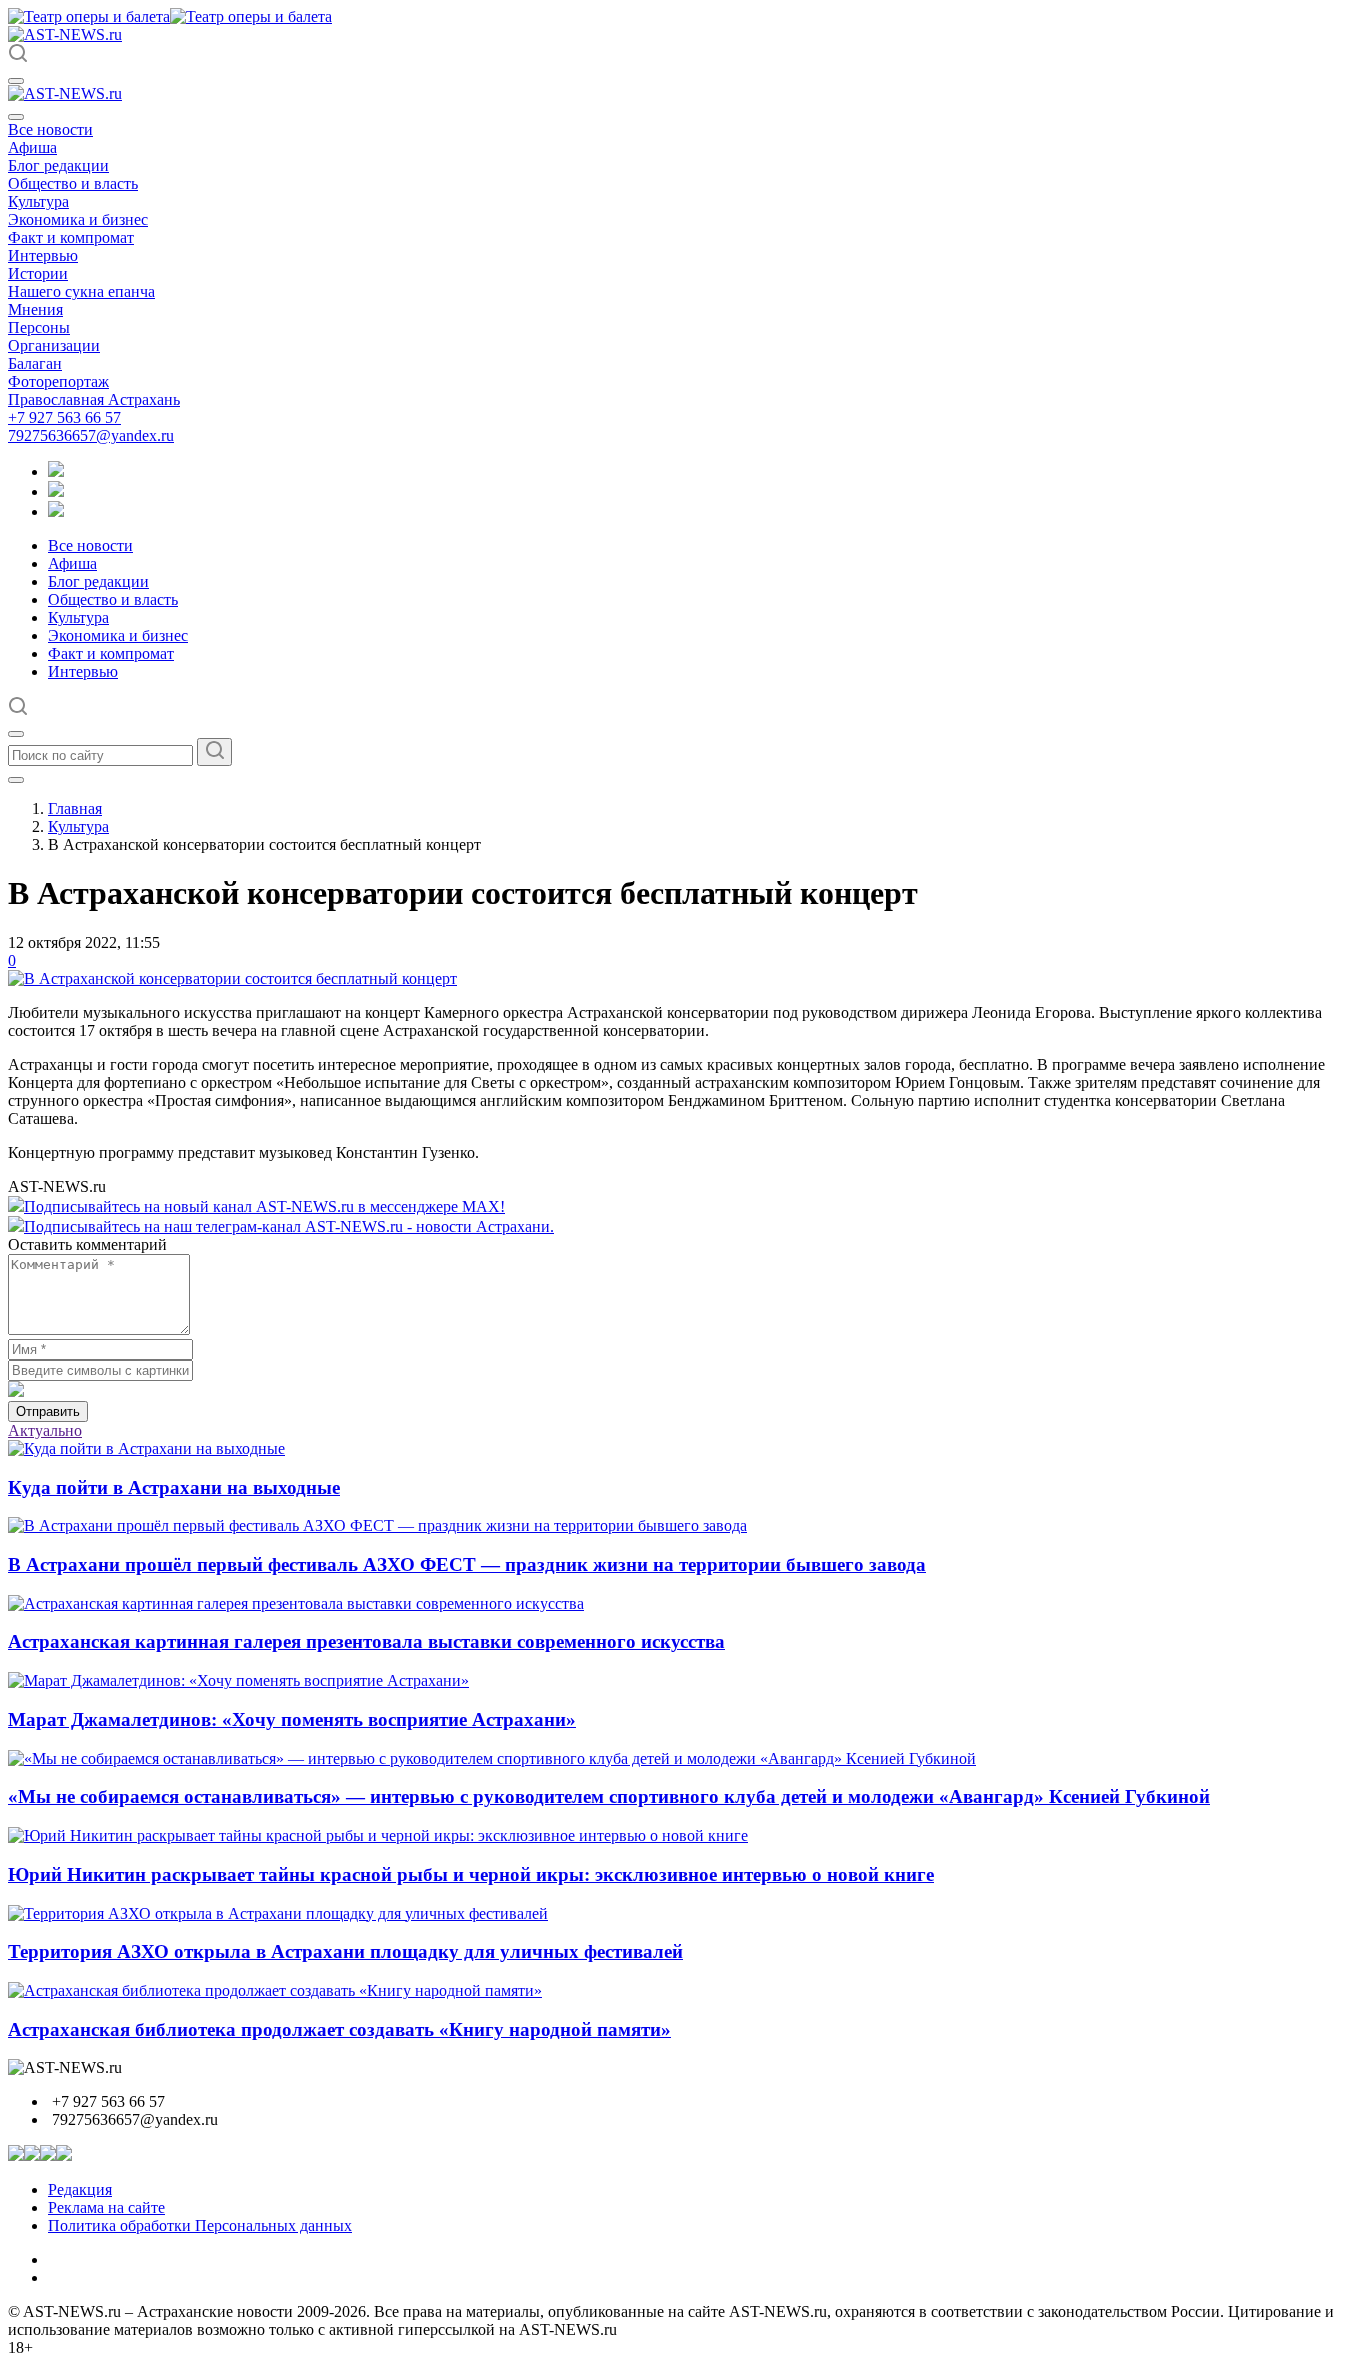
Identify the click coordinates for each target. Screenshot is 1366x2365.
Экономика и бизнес (78, 219)
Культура (38, 201)
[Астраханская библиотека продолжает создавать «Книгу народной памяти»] (275, 1990)
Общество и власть (73, 183)
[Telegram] (56, 471)
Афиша (32, 147)
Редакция (80, 2189)
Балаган (35, 363)
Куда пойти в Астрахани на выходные (174, 1487)
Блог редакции (58, 165)
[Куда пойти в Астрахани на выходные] (146, 1448)
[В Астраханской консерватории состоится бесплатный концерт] (232, 978)
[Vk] (56, 511)
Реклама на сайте (106, 2207)
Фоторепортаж (58, 381)
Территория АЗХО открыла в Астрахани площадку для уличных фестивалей (345, 1951)
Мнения (35, 309)
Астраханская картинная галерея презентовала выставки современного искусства (366, 1641)
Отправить (48, 1411)
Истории (38, 273)
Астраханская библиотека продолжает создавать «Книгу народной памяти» (339, 2029)
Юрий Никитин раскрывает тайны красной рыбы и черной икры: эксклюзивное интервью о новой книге (471, 1874)
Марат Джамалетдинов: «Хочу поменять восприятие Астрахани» (292, 1719)
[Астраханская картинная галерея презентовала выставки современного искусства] (296, 1603)
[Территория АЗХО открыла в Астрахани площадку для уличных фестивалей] (278, 1913)
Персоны (39, 327)
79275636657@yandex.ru (91, 435)
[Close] (16, 117)
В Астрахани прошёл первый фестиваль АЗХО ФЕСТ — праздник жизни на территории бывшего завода (467, 1564)
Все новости (50, 129)
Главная (75, 808)
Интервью (43, 255)
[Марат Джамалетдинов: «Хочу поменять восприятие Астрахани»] (238, 1680)
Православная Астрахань (94, 399)
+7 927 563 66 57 (64, 417)
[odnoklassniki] (56, 491)
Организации (54, 345)
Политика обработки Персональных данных (200, 2225)
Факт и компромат (71, 237)
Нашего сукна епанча (81, 291)
